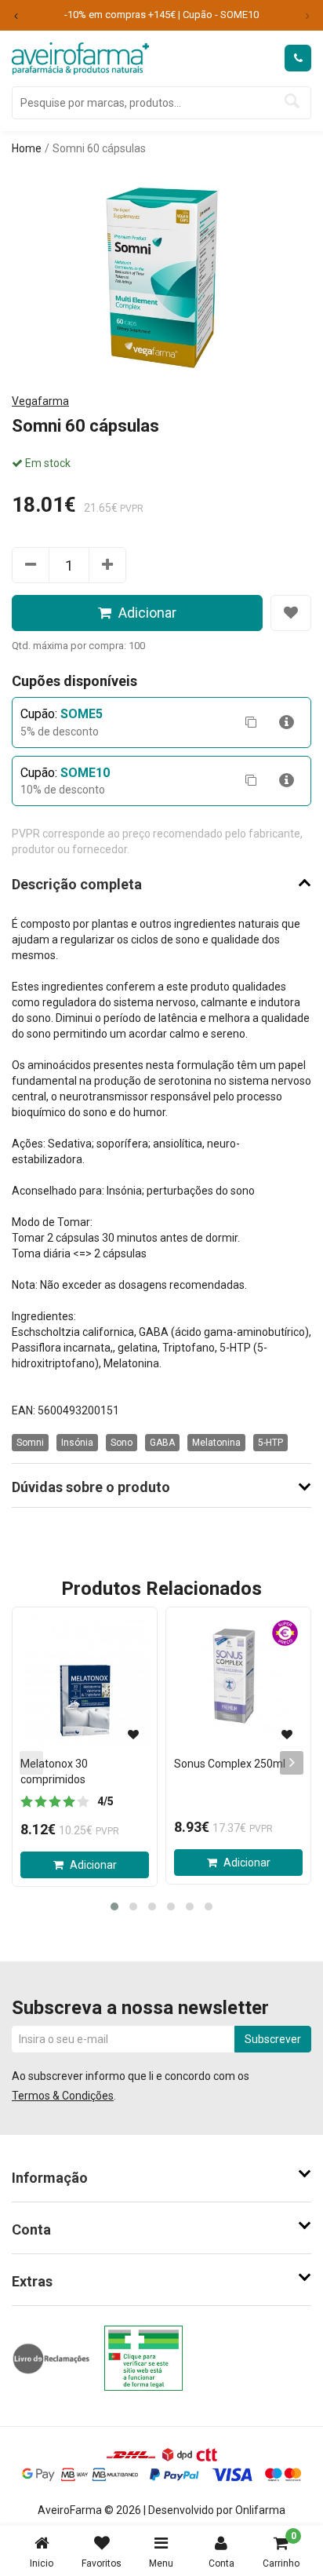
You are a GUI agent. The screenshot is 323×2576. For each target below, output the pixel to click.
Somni (30, 1443)
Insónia (77, 1443)
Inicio (42, 2563)
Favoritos (102, 2563)
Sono (122, 1443)
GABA (162, 1443)
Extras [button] (32, 2281)
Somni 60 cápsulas (99, 148)
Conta (221, 2563)
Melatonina (216, 1443)
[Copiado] (251, 722)
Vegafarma (40, 401)
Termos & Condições (63, 2096)
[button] (114, 1906)
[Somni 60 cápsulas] (162, 272)
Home (27, 148)
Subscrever (273, 2039)
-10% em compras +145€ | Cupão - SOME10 (161, 15)
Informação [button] (50, 2178)
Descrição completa (77, 885)
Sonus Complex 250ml (230, 1764)
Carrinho (281, 2550)
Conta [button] (31, 2229)
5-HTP (270, 1443)
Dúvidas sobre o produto (91, 1487)
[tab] (161, 2178)
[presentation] (292, 1763)
